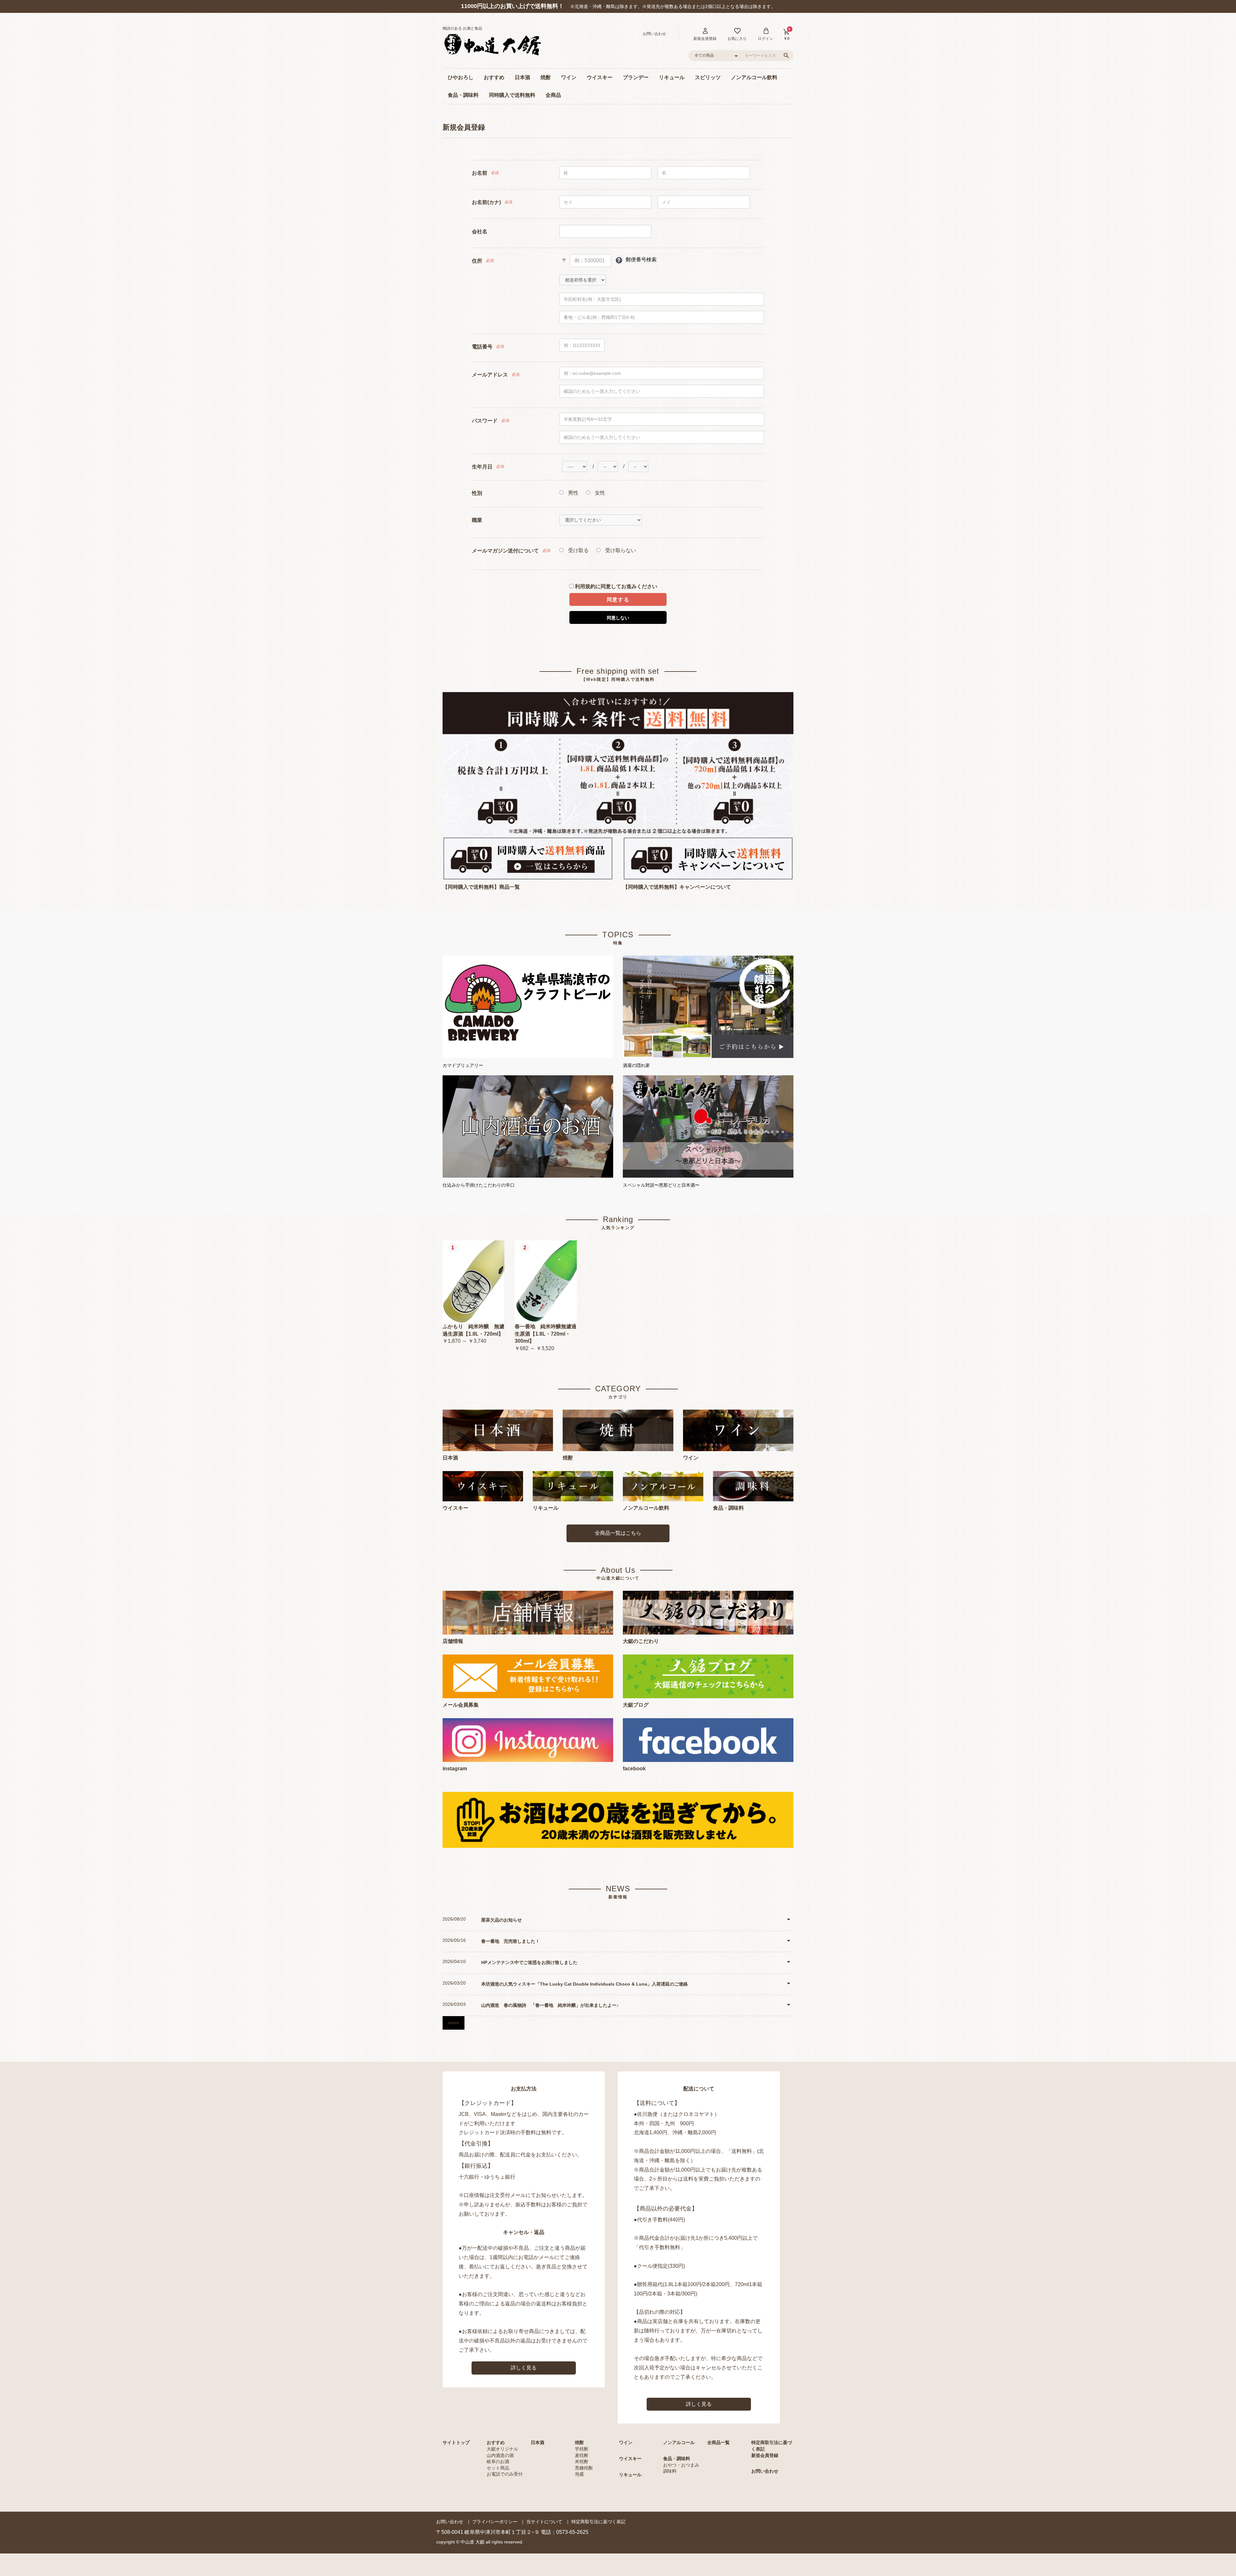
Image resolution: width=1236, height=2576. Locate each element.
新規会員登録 (765, 2455)
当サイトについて (544, 2522)
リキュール (672, 77)
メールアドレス (490, 375)
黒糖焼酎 (584, 2468)
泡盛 (579, 2474)
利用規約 (585, 586)
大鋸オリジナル (502, 2449)
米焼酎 (582, 2461)
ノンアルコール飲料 (754, 77)
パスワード (485, 421)
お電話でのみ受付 (505, 2474)
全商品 (553, 95)
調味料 (670, 2471)
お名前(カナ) (486, 202)
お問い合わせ (765, 2471)
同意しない (618, 618)
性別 (477, 493)
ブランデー (636, 77)
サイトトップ (456, 2442)
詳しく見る (524, 2368)
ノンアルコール (679, 2442)
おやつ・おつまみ (681, 2465)
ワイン (569, 77)
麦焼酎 (582, 2455)
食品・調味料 (463, 95)
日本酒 (522, 77)
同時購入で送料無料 (512, 95)
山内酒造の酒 (500, 2455)
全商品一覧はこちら (618, 1533)
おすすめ (494, 77)
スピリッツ (708, 77)
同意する (618, 600)
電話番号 (482, 347)
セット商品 (498, 2468)
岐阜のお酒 (498, 2461)
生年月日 (482, 467)
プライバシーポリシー (495, 2522)
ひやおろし (461, 77)
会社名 (480, 232)
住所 (477, 261)
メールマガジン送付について (505, 551)
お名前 (480, 173)
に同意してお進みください (616, 586)
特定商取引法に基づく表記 (598, 2522)
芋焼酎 (582, 2449)
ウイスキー (600, 77)
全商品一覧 (718, 2442)
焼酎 (546, 77)
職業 (477, 520)
